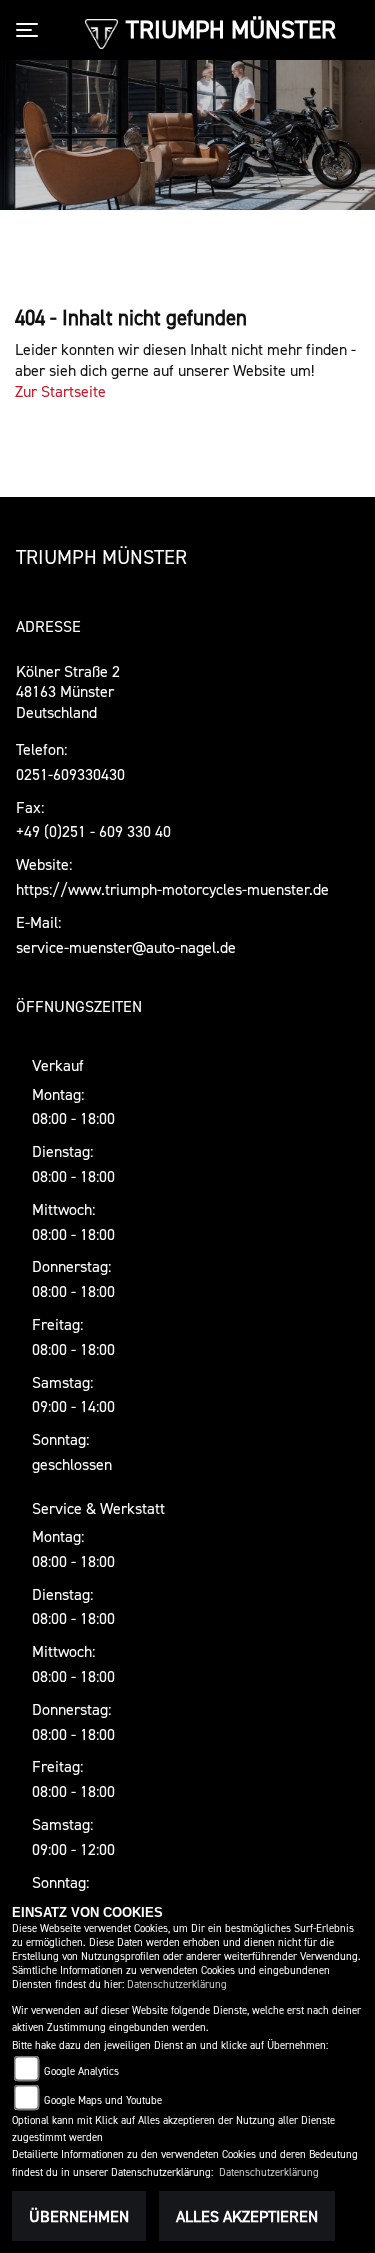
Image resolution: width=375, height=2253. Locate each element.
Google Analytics (81, 2071)
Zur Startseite (60, 391)
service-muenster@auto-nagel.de (126, 947)
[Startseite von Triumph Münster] (101, 32)
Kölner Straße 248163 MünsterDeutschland (68, 692)
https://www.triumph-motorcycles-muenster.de (172, 889)
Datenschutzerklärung (177, 1984)
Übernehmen (79, 2216)
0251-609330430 (70, 774)
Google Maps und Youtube (103, 2100)
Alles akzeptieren (247, 2216)
